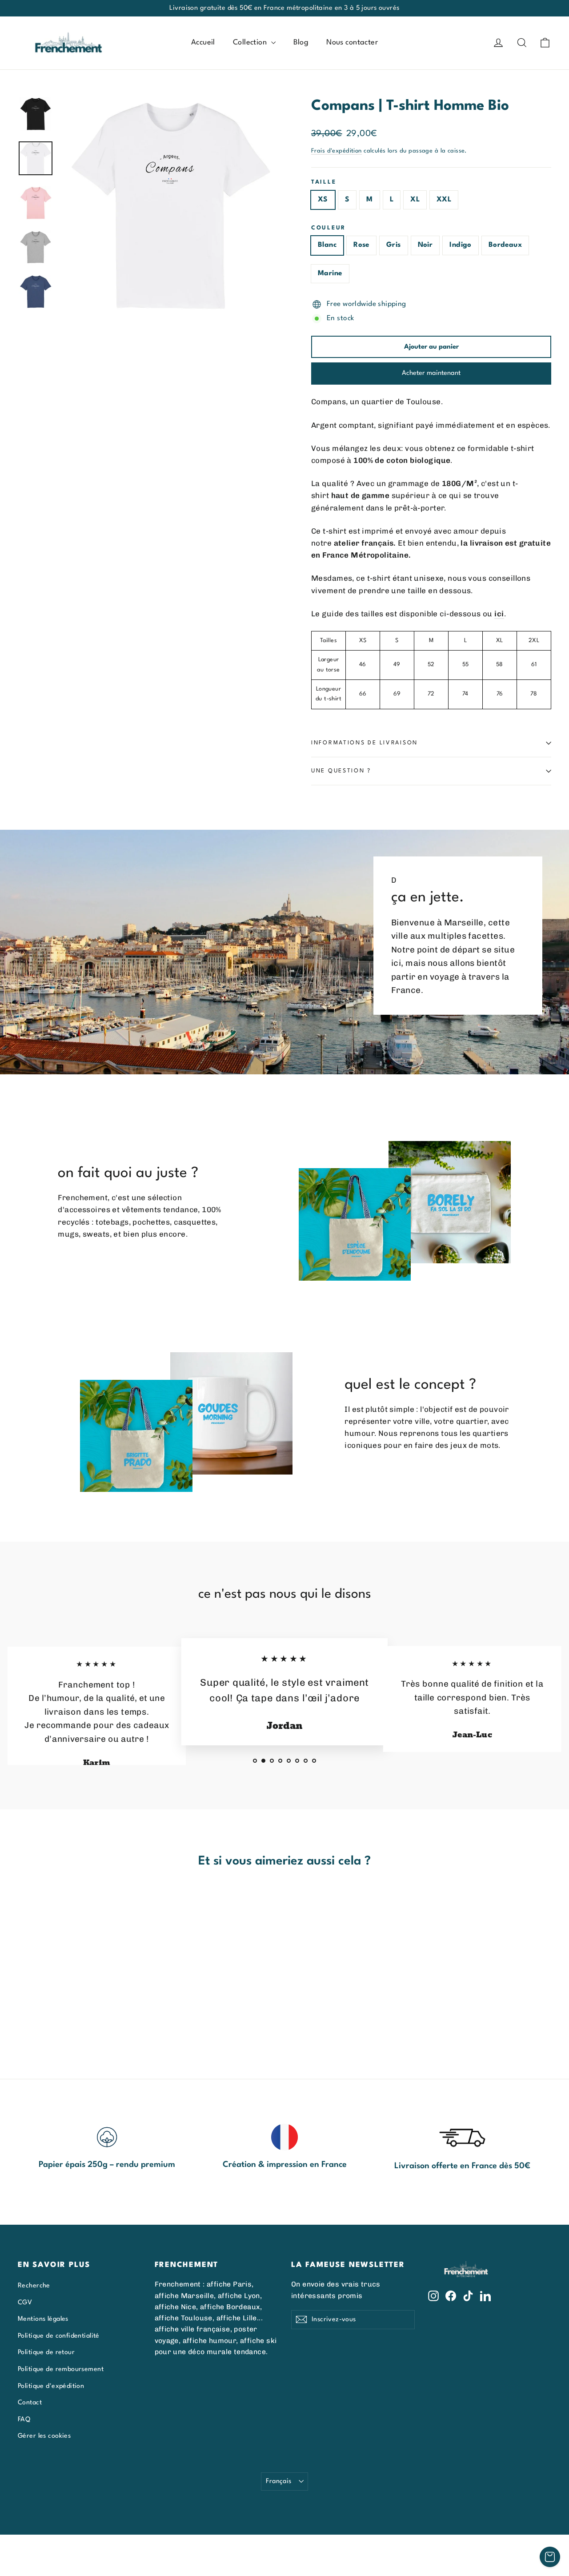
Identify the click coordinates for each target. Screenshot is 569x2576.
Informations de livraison (365, 743)
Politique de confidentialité (59, 2336)
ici (499, 614)
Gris (394, 245)
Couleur (329, 228)
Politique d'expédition (51, 2386)
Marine (330, 273)
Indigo (461, 245)
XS (323, 200)
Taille (324, 182)
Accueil (203, 42)
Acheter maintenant (431, 373)
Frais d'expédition (337, 151)
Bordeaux (505, 245)
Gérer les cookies (44, 2436)
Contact (30, 2403)
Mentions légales (43, 2319)
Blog (301, 42)
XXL (444, 200)
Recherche (34, 2286)
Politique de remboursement (61, 2369)
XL (415, 200)
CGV (25, 2303)
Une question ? (341, 771)
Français (278, 2481)
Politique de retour (46, 2352)
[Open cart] (550, 2557)
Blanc (327, 245)
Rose (361, 245)
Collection (251, 42)
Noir (425, 245)
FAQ (24, 2419)
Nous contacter (352, 42)
